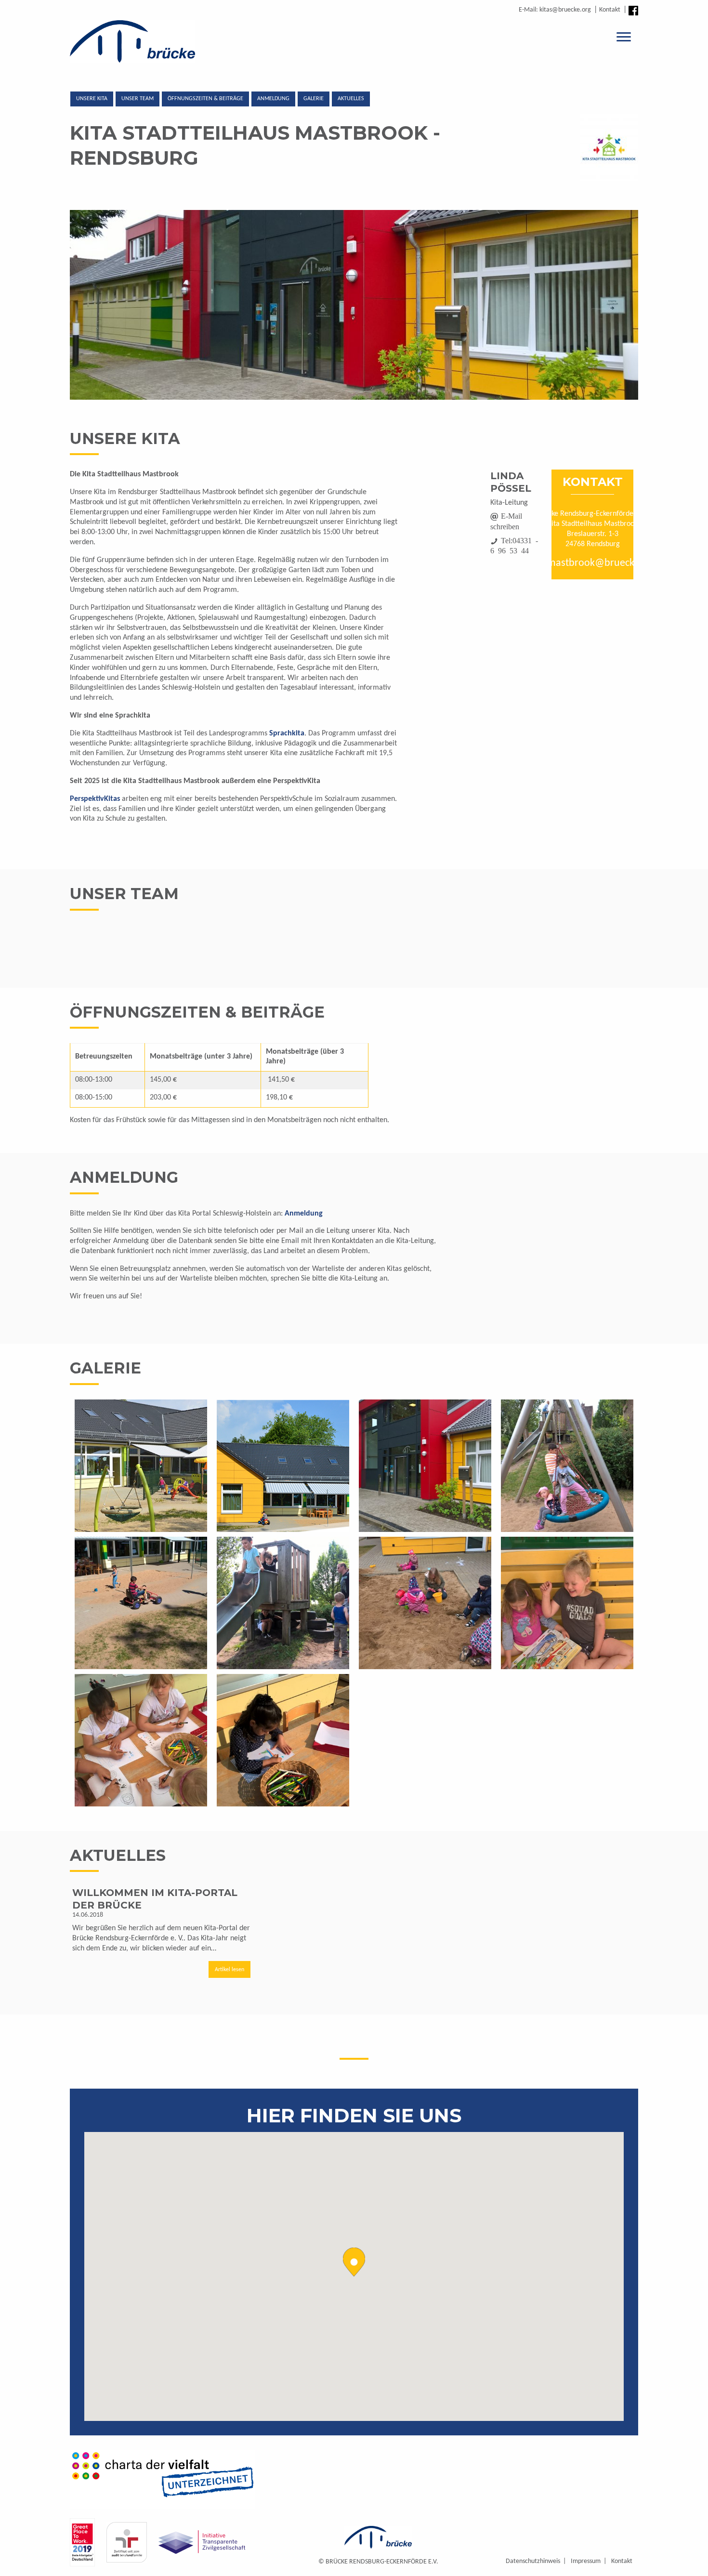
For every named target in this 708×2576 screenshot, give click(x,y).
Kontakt (610, 10)
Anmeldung (273, 99)
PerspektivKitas (95, 799)
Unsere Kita (92, 99)
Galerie (314, 99)
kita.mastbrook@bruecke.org (592, 563)
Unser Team (138, 99)
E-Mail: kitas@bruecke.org (555, 10)
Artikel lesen (229, 1970)
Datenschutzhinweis (533, 2561)
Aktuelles (351, 99)
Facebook (633, 11)
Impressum (586, 2561)
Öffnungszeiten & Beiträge (205, 99)
